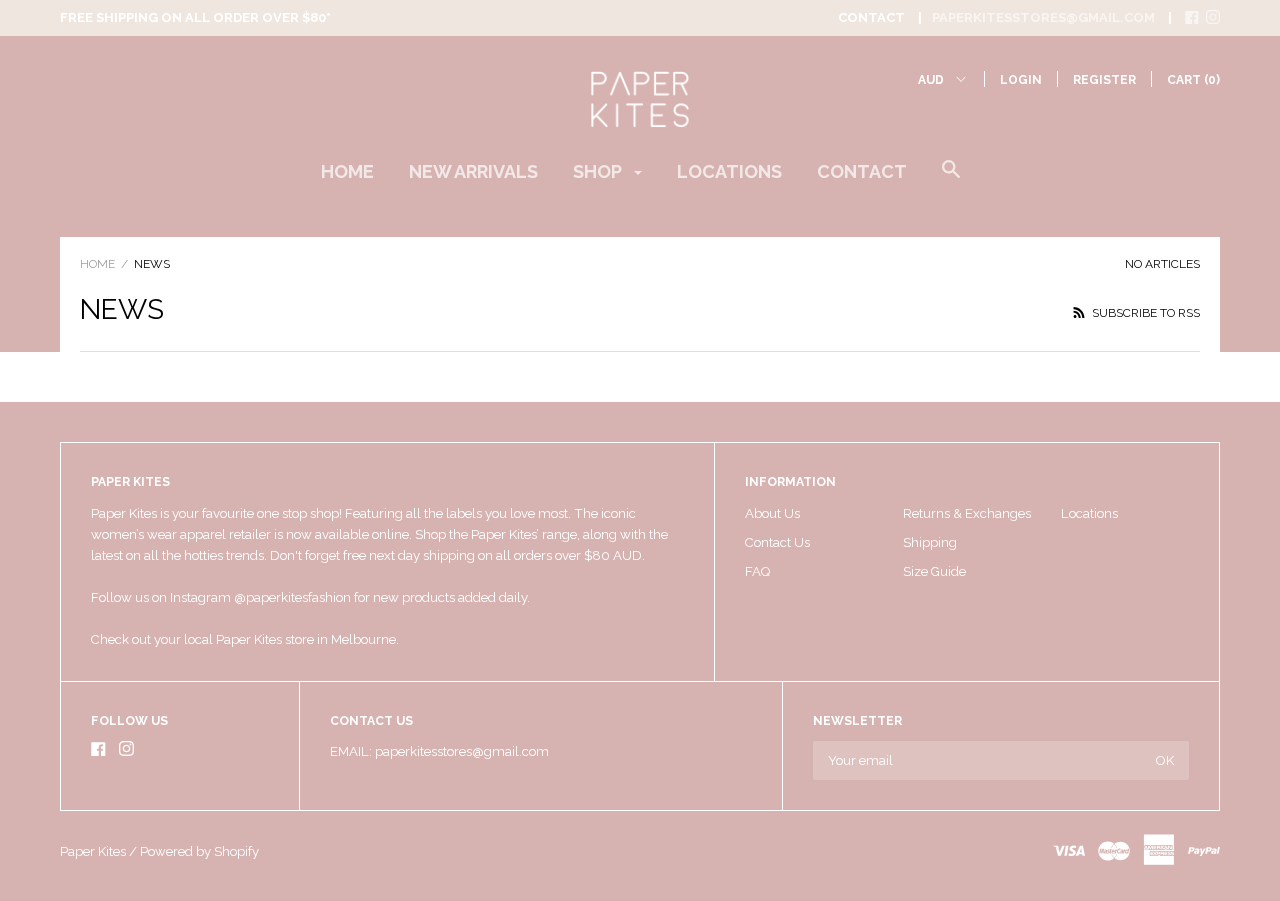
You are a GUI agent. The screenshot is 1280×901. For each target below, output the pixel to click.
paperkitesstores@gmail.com (1043, 17)
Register (1104, 80)
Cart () (1193, 80)
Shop (599, 171)
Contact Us (777, 542)
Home (347, 171)
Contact (862, 171)
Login (1021, 80)
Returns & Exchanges (967, 513)
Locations (729, 171)
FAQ (757, 571)
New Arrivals (473, 171)
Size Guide (934, 571)
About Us (772, 513)
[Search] (951, 179)
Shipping (930, 542)
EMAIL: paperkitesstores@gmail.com (439, 751)
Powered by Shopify (199, 851)
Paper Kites (93, 851)
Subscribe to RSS (1144, 313)
